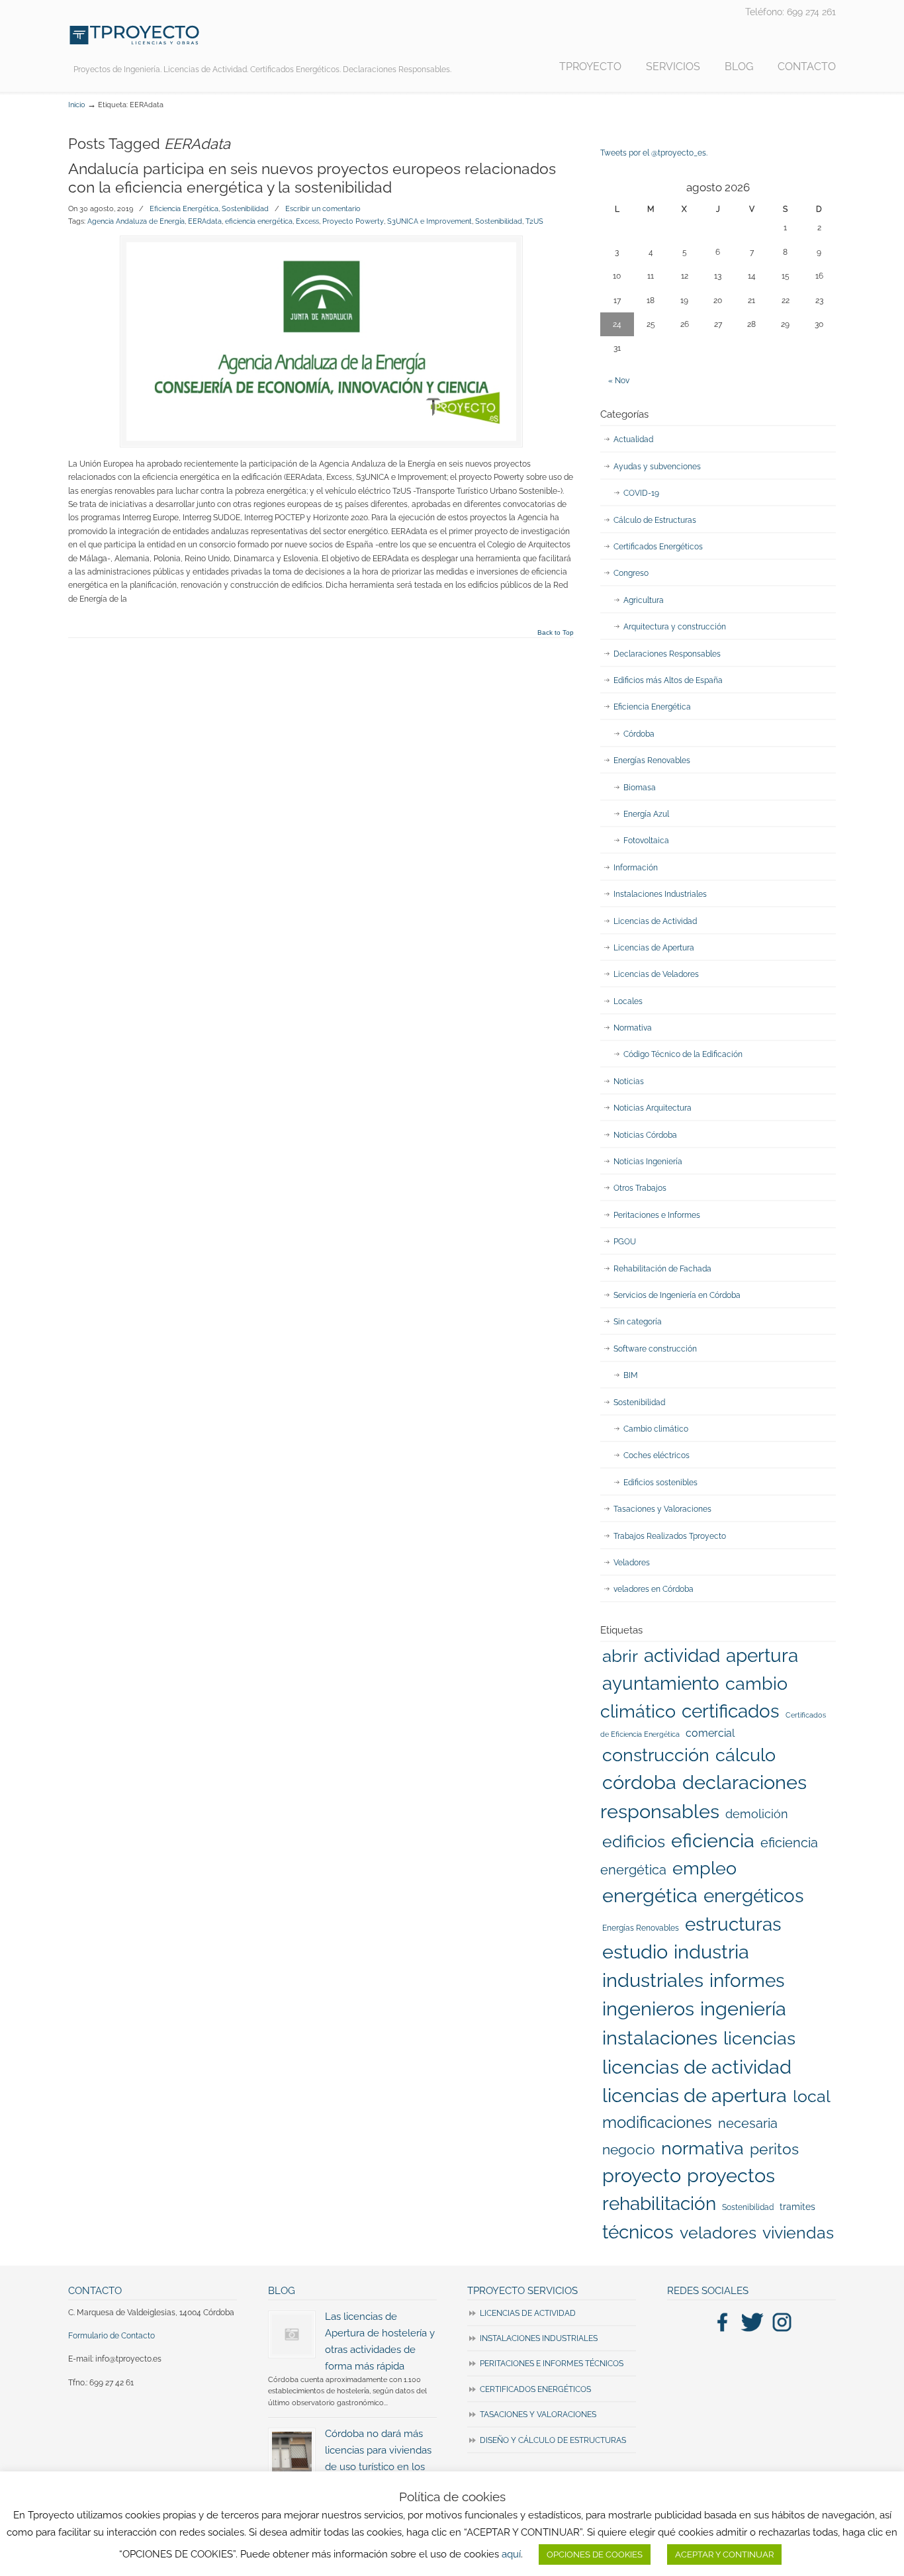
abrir (620, 1656)
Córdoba (639, 734)
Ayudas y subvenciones (657, 467)
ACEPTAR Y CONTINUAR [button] (724, 2554)
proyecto (642, 2176)
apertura (762, 1655)
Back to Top (556, 633)
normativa (702, 2148)
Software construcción (655, 1349)
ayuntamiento (661, 1683)
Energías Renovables (652, 760)
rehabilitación (659, 2203)
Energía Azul (646, 814)
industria (711, 1952)
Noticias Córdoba (645, 1135)
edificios (634, 1841)
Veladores (632, 1563)
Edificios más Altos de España (668, 680)
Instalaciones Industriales (660, 894)
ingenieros (648, 2009)
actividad (682, 1655)
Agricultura (644, 600)
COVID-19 (641, 493)
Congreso (631, 573)
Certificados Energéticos (658, 547)
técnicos (638, 2232)
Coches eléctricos (656, 1455)
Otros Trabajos (640, 1188)
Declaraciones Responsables (667, 654)
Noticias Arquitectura (653, 1108)
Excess (307, 221)
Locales (628, 1001)
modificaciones (657, 2122)
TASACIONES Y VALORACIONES (538, 2415)
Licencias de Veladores (656, 974)
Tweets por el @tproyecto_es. (654, 153)
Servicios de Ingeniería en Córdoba (677, 1295)
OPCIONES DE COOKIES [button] (595, 2554)
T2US (534, 221)
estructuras (733, 1924)
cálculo (746, 1755)
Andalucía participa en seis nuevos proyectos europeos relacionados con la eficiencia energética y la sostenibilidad (312, 178)
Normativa (633, 1028)
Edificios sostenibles (660, 1483)
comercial (710, 1733)
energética (650, 1896)
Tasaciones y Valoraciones (662, 1509)
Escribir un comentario (323, 208)
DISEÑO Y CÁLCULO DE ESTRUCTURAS (553, 2440)
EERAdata (205, 221)
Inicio (77, 105)
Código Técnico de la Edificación (683, 1054)
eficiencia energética (259, 221)
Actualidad (633, 439)
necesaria (748, 2123)
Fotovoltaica (646, 841)
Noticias (629, 1081)
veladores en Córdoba (654, 1589)
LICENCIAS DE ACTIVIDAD (528, 2313)
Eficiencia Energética (184, 208)
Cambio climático (656, 1429)
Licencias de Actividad (655, 921)
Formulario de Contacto (112, 2336)
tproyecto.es (134, 35)
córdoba (639, 1782)
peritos (774, 2149)
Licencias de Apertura (654, 948)
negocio (629, 2149)
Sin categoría (638, 1322)
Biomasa (640, 788)
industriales (653, 1980)
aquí (511, 2554)
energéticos (754, 1896)
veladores (718, 2232)
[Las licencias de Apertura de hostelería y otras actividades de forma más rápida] (292, 2334)
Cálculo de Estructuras (655, 520)
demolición (757, 1814)
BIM (631, 1375)
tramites (797, 2207)
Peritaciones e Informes (657, 1215)
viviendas (798, 2232)
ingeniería (743, 2009)
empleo (704, 1868)
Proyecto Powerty (353, 221)
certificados (731, 1711)
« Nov (619, 381)
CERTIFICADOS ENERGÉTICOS (535, 2389)
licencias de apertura (695, 2095)
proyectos (731, 2176)
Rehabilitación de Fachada (662, 1269)
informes (747, 1980)
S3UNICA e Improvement (429, 221)
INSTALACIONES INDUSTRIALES (539, 2338)
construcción (656, 1755)
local (812, 2096)
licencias (759, 2038)
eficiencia (713, 1841)
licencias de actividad (697, 2067)
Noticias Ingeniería (648, 1162)
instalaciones (660, 2038)
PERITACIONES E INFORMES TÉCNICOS (552, 2364)
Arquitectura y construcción (675, 627)
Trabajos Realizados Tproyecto (670, 1536)
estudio (635, 1952)
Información (636, 868)
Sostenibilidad (245, 208)
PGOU (625, 1242)
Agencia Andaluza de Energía (136, 221)
